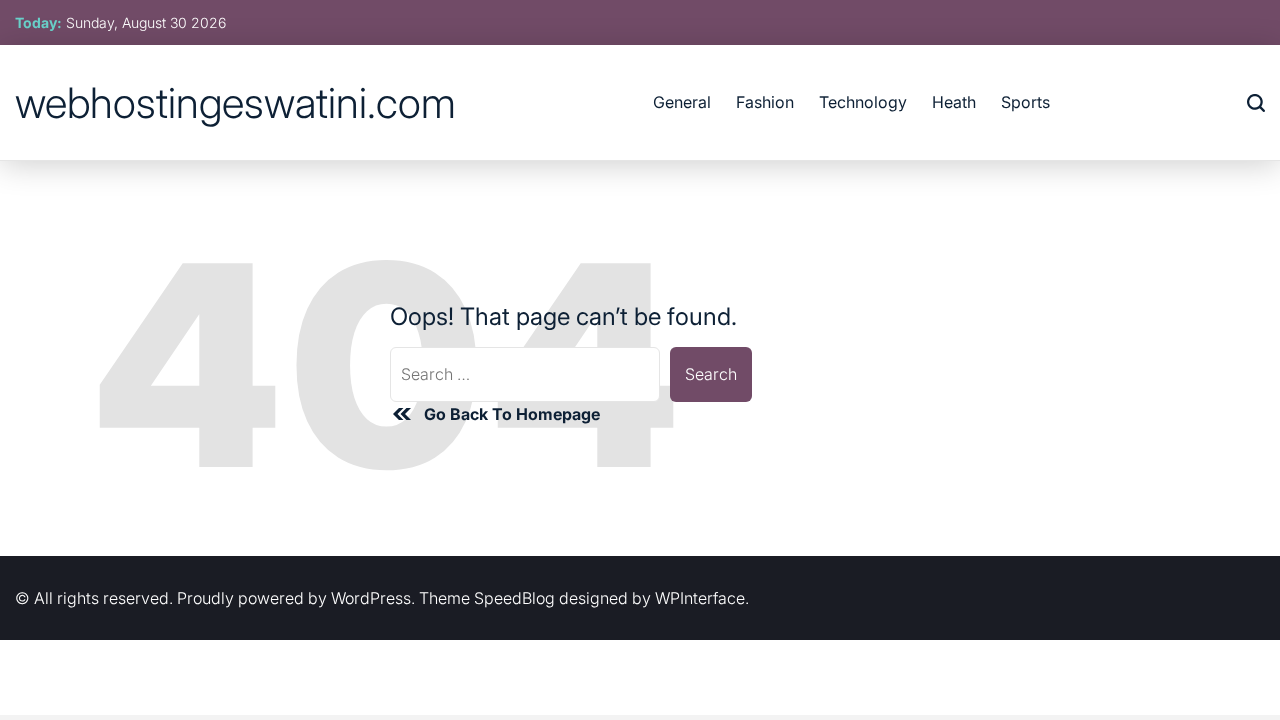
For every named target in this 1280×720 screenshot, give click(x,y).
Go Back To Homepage (512, 414)
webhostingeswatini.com (235, 103)
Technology (863, 102)
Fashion (765, 102)
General (682, 102)
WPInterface (700, 598)
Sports (1025, 102)
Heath (954, 102)
